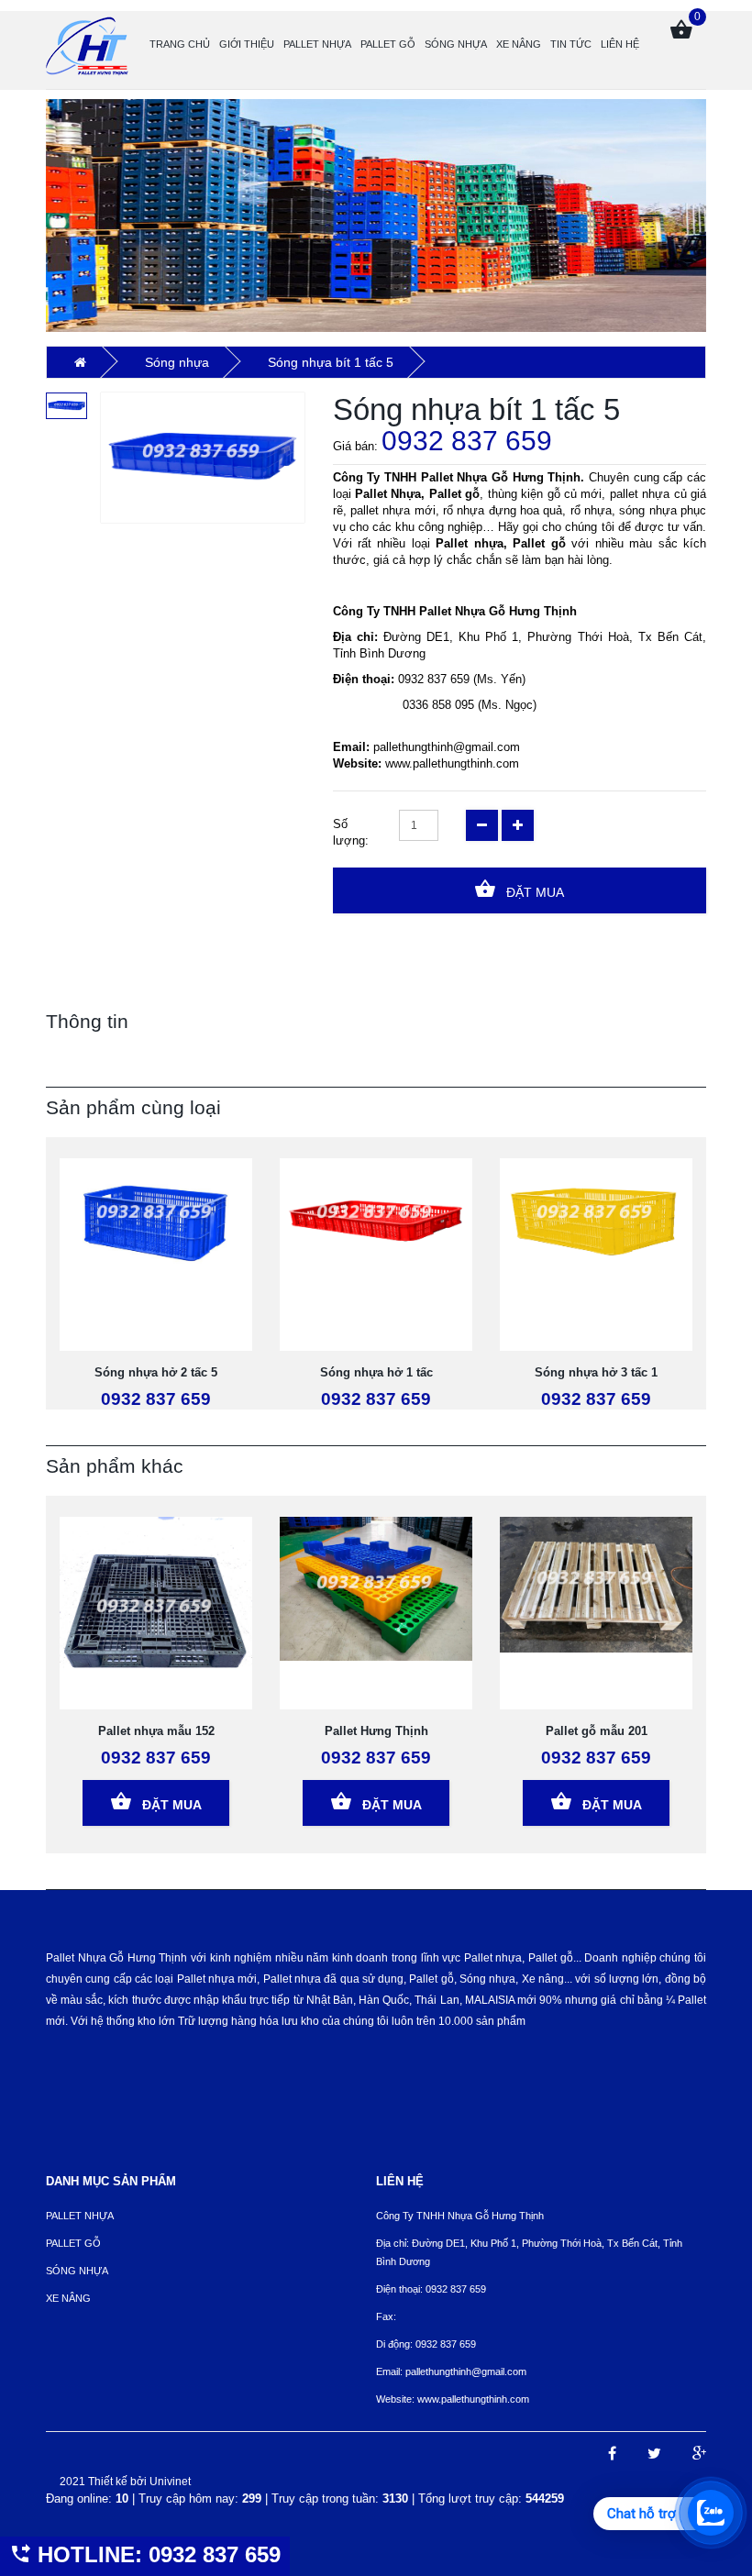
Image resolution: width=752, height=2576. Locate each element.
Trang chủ (180, 44)
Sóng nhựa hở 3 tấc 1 (596, 1372)
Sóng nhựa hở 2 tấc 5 (156, 1372)
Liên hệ (620, 44)
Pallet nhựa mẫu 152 (156, 1731)
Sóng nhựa (456, 44)
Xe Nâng (519, 44)
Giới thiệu (247, 44)
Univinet (170, 2482)
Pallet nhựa (317, 44)
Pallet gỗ (388, 44)
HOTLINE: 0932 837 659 (156, 2554)
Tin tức (571, 44)
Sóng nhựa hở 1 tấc (376, 1372)
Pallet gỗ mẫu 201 (597, 1731)
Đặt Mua (533, 892)
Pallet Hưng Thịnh (376, 1731)
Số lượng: (351, 832)
